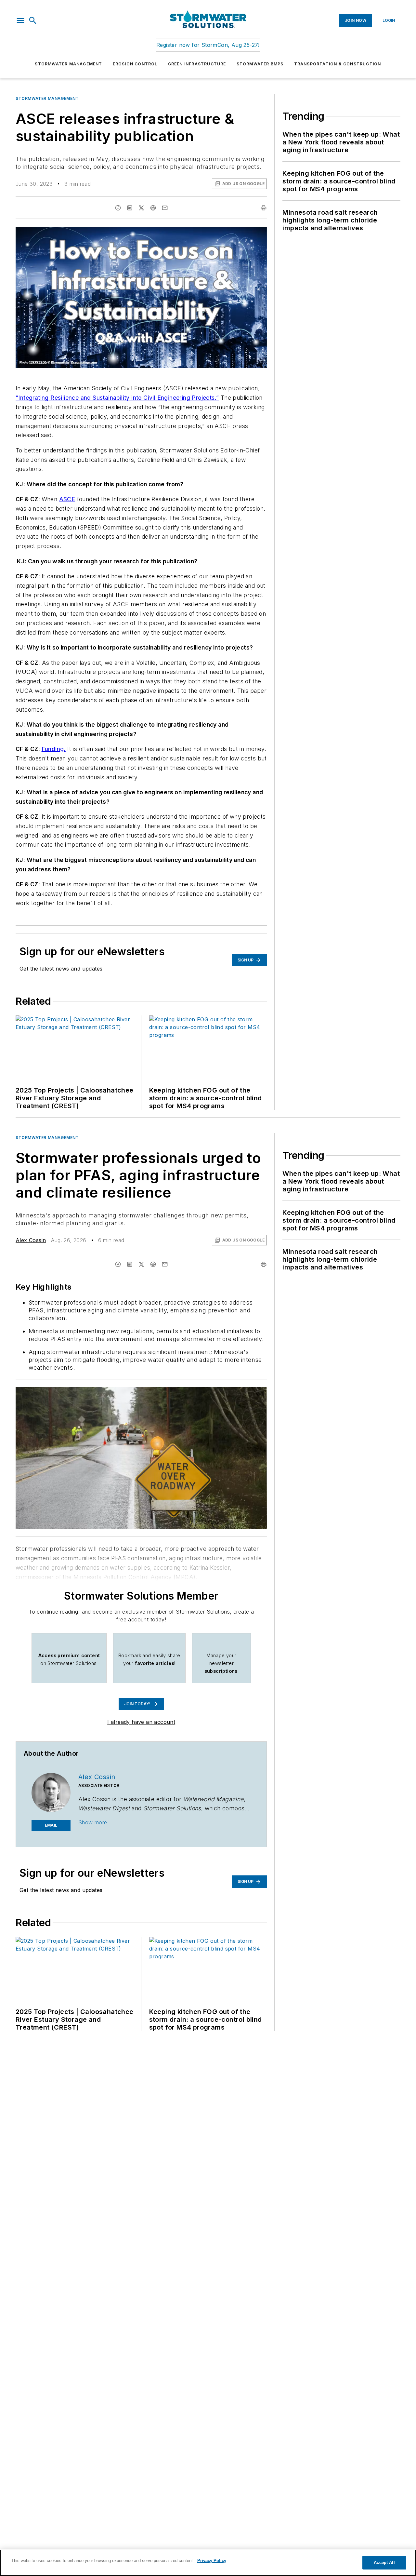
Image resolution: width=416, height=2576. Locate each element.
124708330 (169, 1393)
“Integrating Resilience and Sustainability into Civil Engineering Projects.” (117, 398)
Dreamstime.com (241, 1393)
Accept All (384, 2563)
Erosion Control (135, 64)
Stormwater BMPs (260, 64)
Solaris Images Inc (204, 1393)
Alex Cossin (31, 1240)
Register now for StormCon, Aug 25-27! (208, 45)
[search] (33, 20)
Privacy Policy (212, 2561)
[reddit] (153, 208)
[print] (264, 208)
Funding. (54, 749)
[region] (208, 2563)
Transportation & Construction (338, 64)
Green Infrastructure (197, 64)
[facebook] (118, 208)
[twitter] (141, 208)
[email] (165, 208)
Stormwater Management (68, 64)
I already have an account (141, 1722)
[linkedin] (130, 208)
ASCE (67, 499)
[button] (20, 20)
